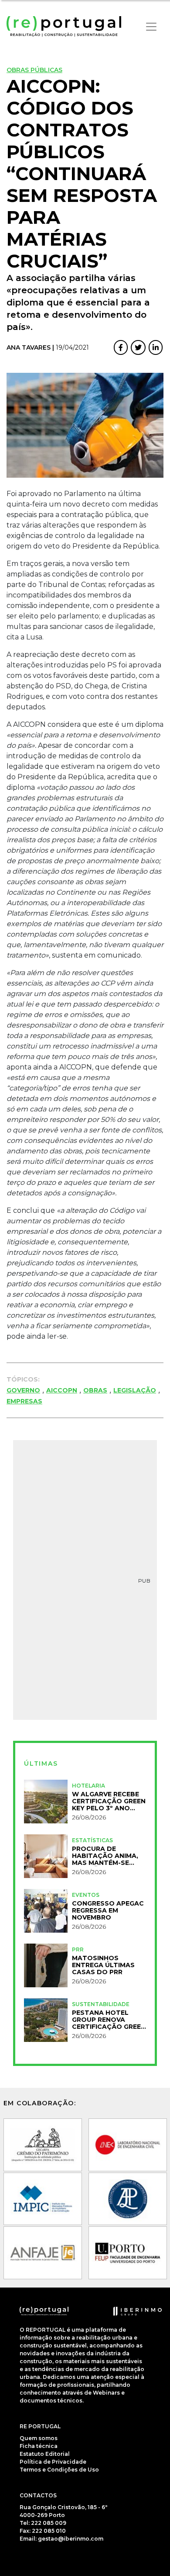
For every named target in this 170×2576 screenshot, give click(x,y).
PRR (78, 1949)
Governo (23, 1390)
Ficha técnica (39, 2446)
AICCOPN (62, 1390)
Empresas (24, 1401)
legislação (135, 1390)
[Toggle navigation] (151, 27)
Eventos (86, 1895)
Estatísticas (92, 1840)
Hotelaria (88, 1786)
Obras (95, 1390)
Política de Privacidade (53, 2462)
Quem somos (39, 2438)
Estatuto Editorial (45, 2454)
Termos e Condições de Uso (59, 2470)
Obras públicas (34, 70)
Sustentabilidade (101, 2004)
